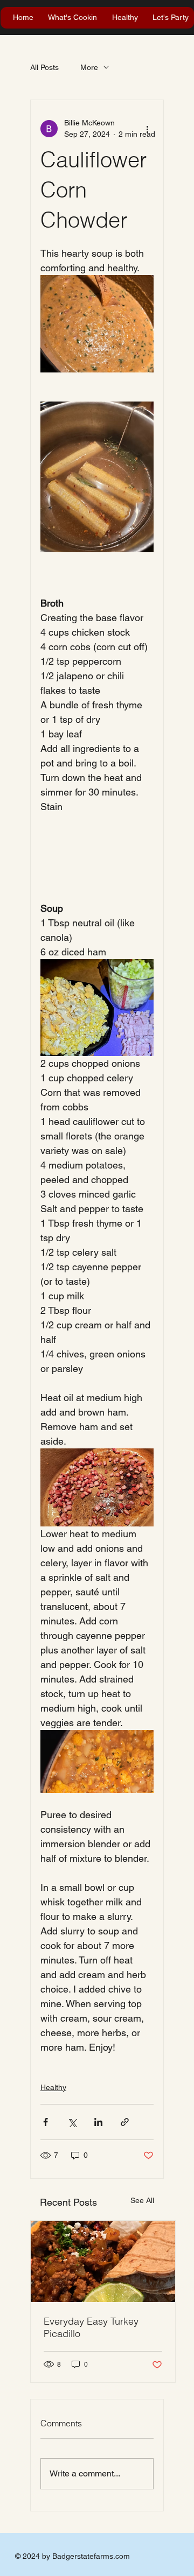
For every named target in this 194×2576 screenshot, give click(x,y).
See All (142, 2200)
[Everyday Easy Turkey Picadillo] (103, 2261)
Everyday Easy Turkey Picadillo (91, 2327)
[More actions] (147, 129)
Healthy (53, 2087)
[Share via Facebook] (46, 2122)
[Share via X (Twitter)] (72, 2122)
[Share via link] (125, 2122)
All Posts (44, 67)
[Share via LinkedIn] (98, 2122)
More (89, 67)
